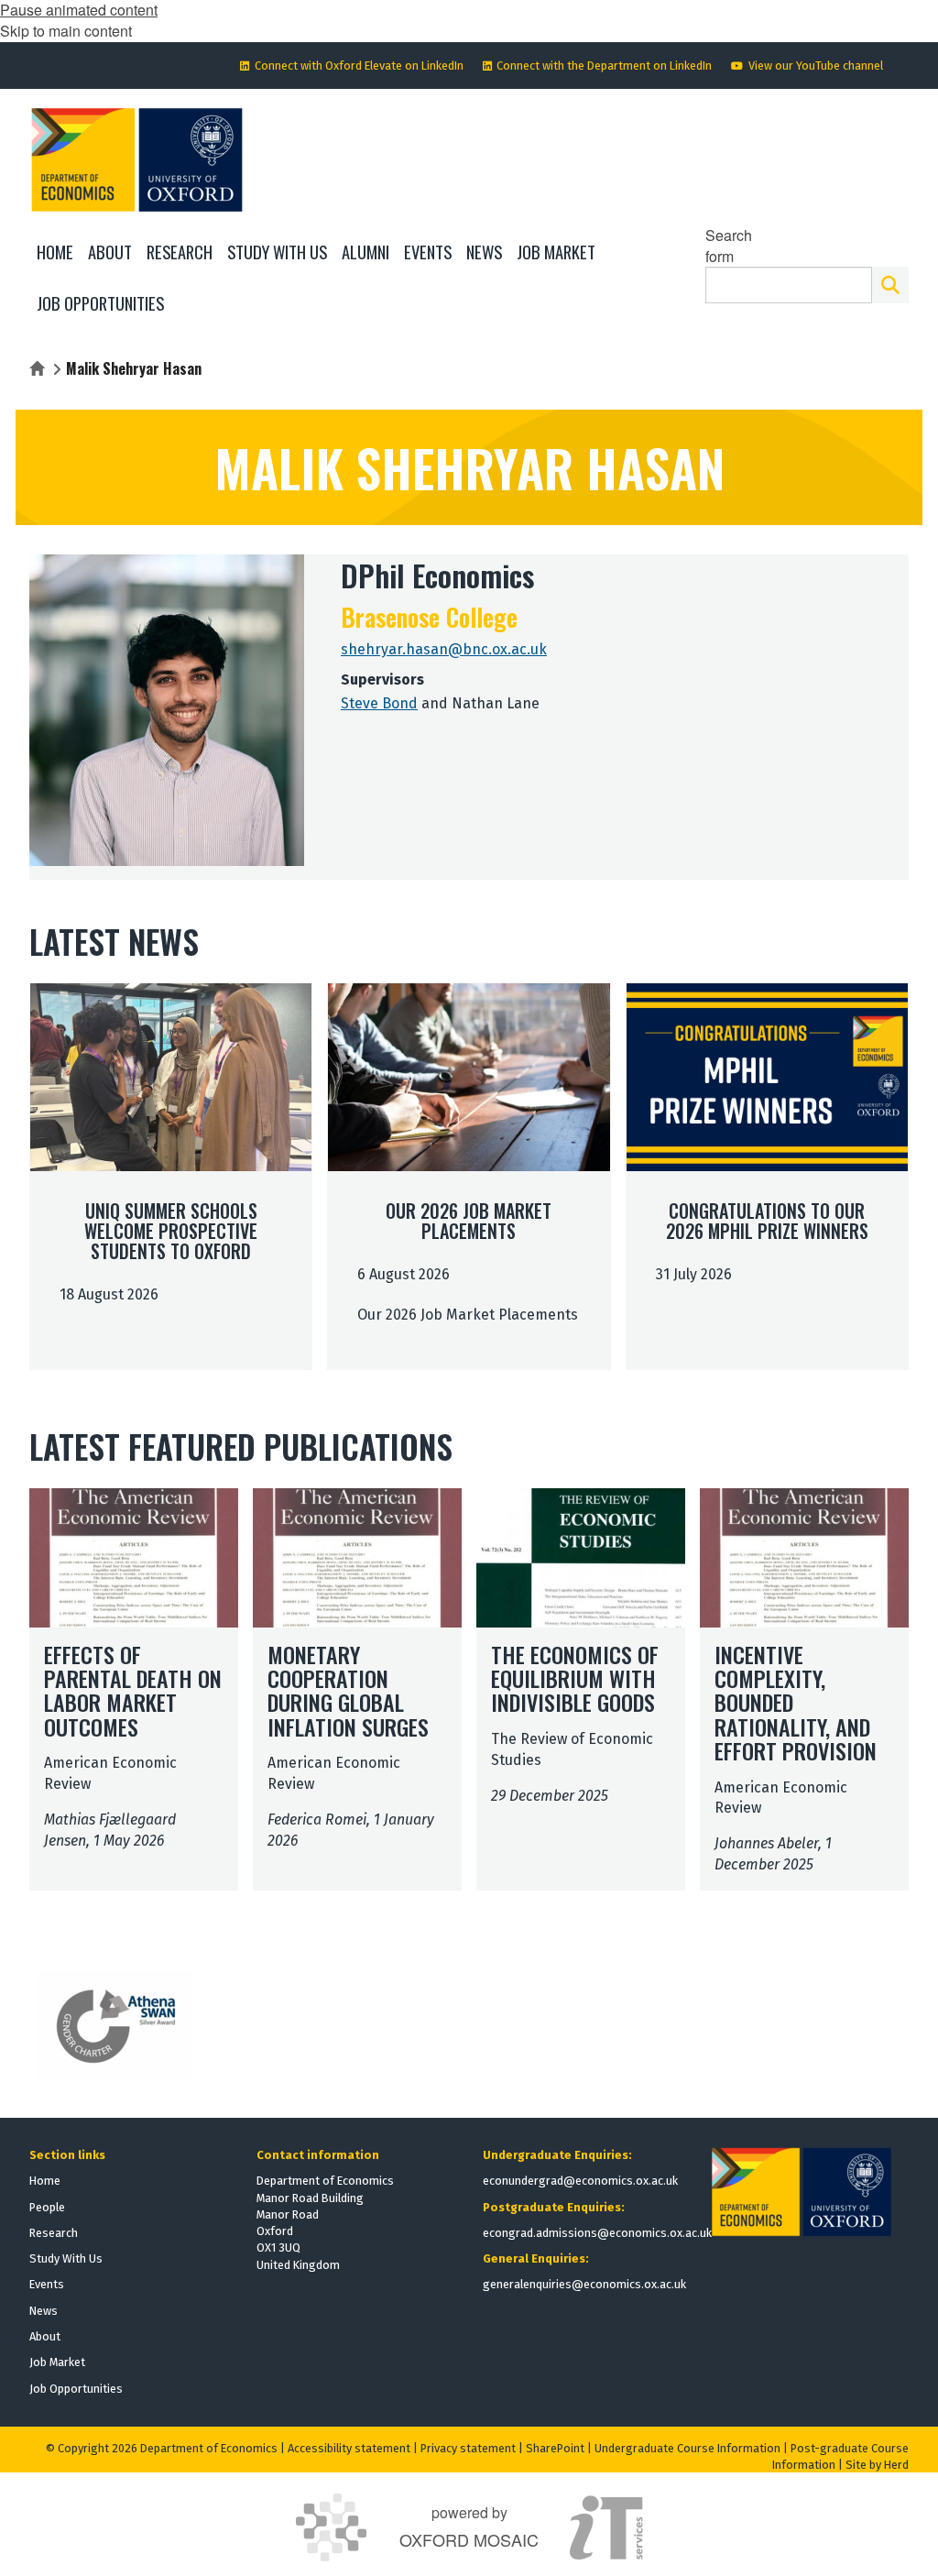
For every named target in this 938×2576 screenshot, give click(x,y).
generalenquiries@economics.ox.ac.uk (584, 2284)
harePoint (559, 2448)
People (47, 2207)
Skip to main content (66, 31)
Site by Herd (877, 2465)
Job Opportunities (76, 2389)
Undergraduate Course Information (687, 2448)
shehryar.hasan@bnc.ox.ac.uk (444, 649)
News (44, 2311)
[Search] (890, 285)
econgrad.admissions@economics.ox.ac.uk (597, 2233)
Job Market (57, 2362)
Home (45, 2181)
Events (47, 2284)
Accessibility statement (349, 2448)
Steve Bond (379, 703)
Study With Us (66, 2258)
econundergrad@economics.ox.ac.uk (580, 2181)
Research (54, 2233)
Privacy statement (468, 2448)
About (45, 2336)
